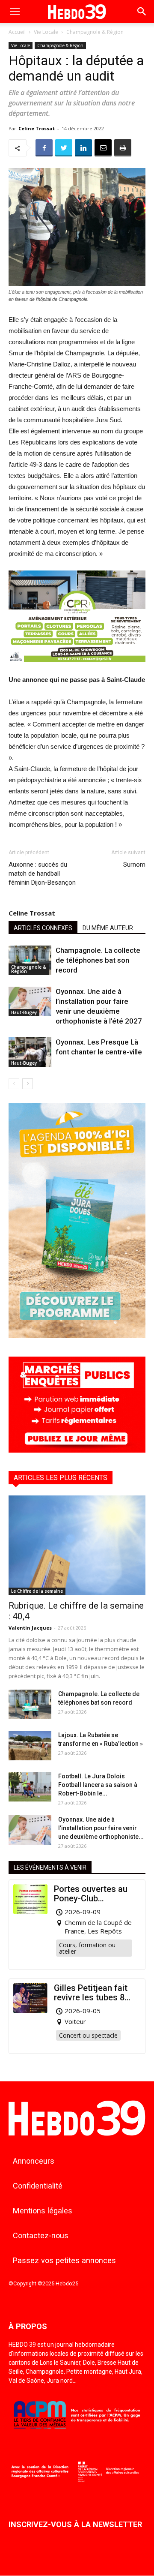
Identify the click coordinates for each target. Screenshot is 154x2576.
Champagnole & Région (95, 32)
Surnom (134, 865)
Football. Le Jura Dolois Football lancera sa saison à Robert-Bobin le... (98, 1785)
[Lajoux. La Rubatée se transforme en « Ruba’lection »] (30, 1746)
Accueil (17, 32)
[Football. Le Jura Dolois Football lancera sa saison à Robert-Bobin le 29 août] (30, 1787)
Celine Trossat (37, 128)
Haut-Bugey (24, 1012)
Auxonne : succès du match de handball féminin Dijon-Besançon (42, 874)
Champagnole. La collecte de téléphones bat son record (98, 960)
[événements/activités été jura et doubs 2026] (77, 1336)
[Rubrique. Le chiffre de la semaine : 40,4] (77, 1545)
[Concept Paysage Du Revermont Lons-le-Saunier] (77, 668)
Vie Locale (46, 32)
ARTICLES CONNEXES (43, 928)
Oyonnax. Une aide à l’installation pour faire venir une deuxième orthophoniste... (101, 1828)
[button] (142, 12)
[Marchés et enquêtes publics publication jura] (77, 1450)
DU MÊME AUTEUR (108, 928)
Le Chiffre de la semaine (37, 1591)
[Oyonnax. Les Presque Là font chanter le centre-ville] (30, 1052)
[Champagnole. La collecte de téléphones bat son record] (30, 960)
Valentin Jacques (30, 1628)
